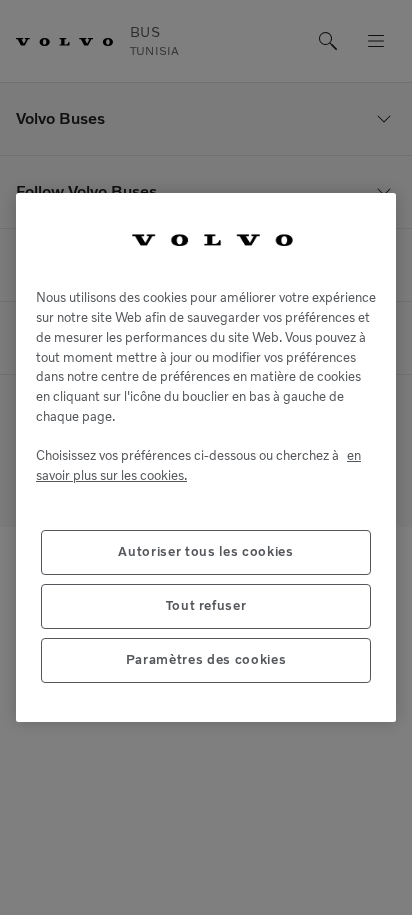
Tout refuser (206, 605)
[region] (206, 457)
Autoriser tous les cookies (205, 551)
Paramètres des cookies (206, 659)
